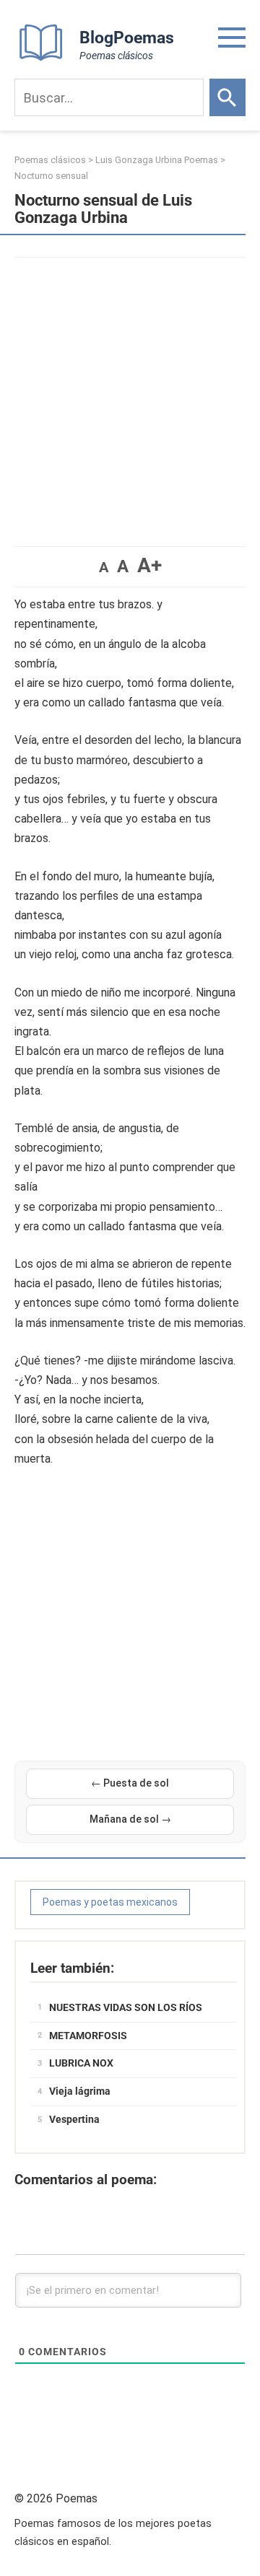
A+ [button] (149, 565)
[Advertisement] (130, 395)
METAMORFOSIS (88, 2036)
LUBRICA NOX (81, 2063)
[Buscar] (227, 97)
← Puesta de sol (130, 1783)
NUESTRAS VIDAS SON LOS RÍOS (126, 2007)
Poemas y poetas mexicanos (110, 1902)
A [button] (104, 567)
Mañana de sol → (130, 1819)
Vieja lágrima (80, 2091)
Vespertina (74, 2119)
